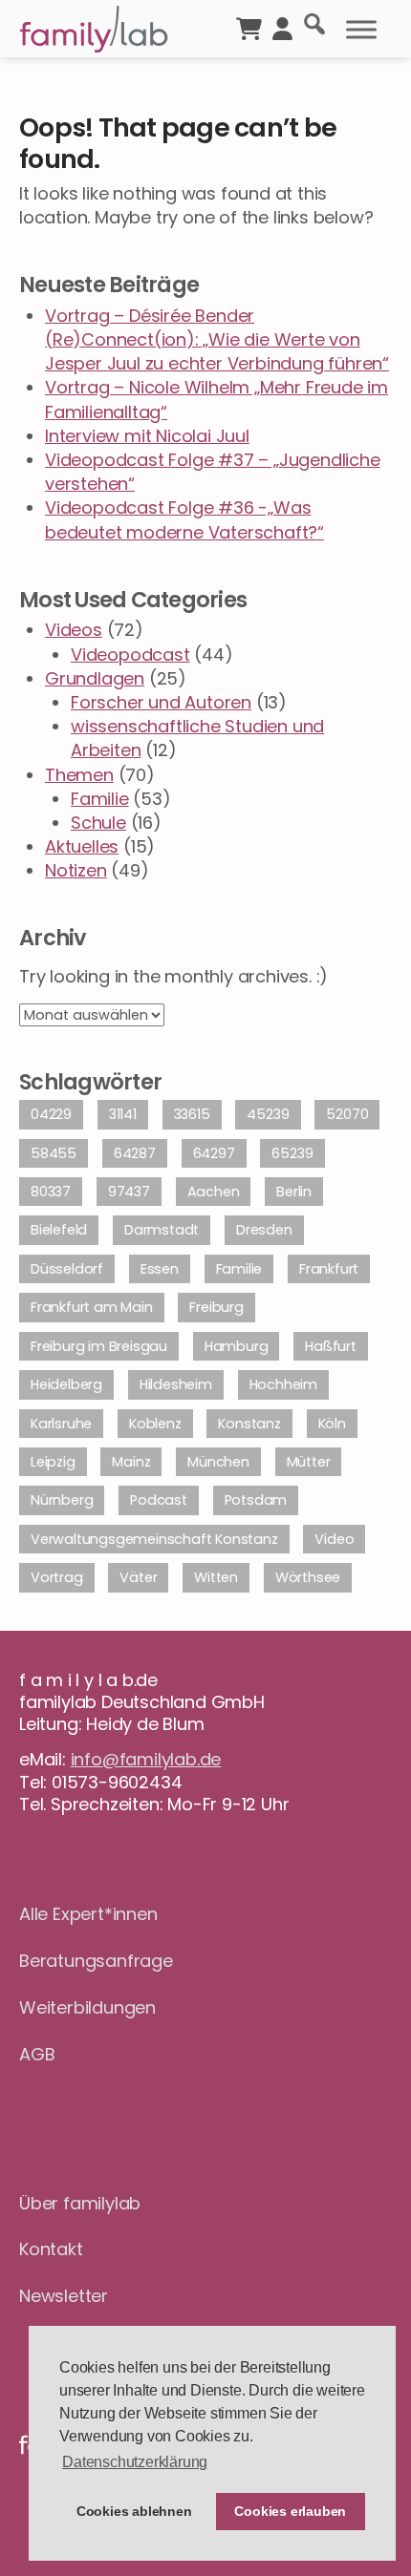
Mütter (309, 1462)
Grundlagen (95, 678)
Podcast (159, 1500)
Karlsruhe (61, 1424)
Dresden (264, 1230)
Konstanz (249, 1424)
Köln (332, 1424)
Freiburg (216, 1307)
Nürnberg (62, 1500)
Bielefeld (59, 1230)
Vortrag (57, 1577)
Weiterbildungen (87, 2007)
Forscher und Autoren (161, 702)
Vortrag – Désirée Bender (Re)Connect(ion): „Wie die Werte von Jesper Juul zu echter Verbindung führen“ (217, 339)
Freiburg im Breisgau (99, 1346)
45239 (268, 1114)
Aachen (214, 1192)
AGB (37, 2054)
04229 (51, 1114)
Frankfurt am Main (92, 1307)
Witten (216, 1577)
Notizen (76, 870)
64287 (135, 1153)
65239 (292, 1153)
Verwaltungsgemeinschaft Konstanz (154, 1539)
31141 (123, 1114)
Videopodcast (130, 655)
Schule (98, 823)
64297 (214, 1153)
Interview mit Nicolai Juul (147, 436)
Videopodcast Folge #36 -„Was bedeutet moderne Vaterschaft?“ (184, 519)
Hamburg (237, 1346)
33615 (192, 1114)
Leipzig (53, 1462)
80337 (51, 1192)
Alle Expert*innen (88, 1914)
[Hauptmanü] (361, 30)
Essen (160, 1269)
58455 (54, 1153)
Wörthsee (308, 1577)
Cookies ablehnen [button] (134, 2511)
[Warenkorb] (249, 27)
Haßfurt (331, 1346)
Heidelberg (66, 1384)
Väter (138, 1577)
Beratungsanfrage (96, 1961)
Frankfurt (329, 1269)
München (218, 1462)
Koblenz (155, 1424)
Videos (74, 630)
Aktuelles (82, 846)
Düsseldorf (67, 1269)
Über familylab (80, 2203)
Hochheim (283, 1384)
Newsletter (64, 2296)
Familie (100, 799)
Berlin (294, 1192)
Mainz (131, 1462)
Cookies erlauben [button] (290, 2511)
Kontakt (51, 2249)
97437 (129, 1192)
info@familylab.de (146, 1759)
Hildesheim (176, 1384)
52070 (347, 1114)
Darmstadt (162, 1230)
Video (334, 1539)
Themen (79, 775)
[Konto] (282, 27)
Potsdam (256, 1500)
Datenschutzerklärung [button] (135, 2462)
